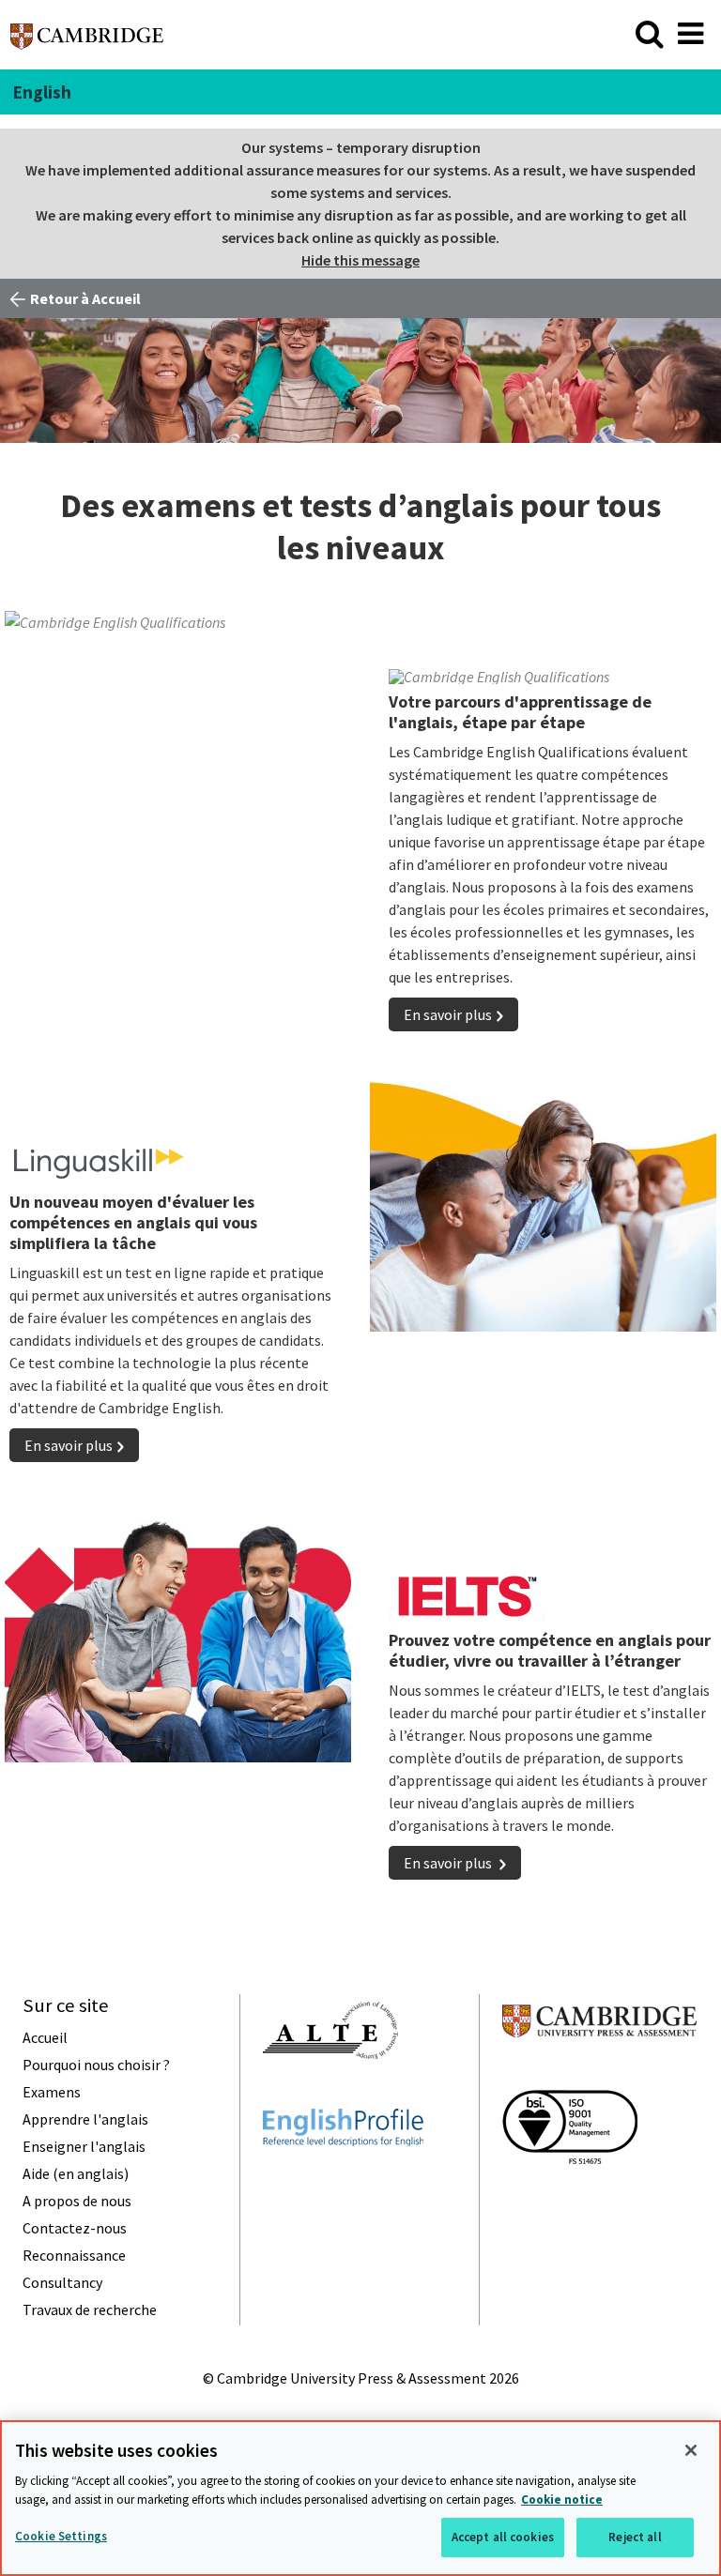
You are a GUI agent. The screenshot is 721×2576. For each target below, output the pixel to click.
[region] (360, 2498)
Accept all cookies (503, 2537)
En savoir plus (448, 1014)
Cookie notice (562, 2500)
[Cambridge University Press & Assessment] (599, 2074)
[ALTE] (330, 2093)
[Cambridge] (87, 41)
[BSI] (570, 2198)
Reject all (635, 2537)
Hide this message (360, 260)
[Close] (691, 2450)
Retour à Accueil (85, 298)
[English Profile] (343, 2180)
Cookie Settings (61, 2536)
